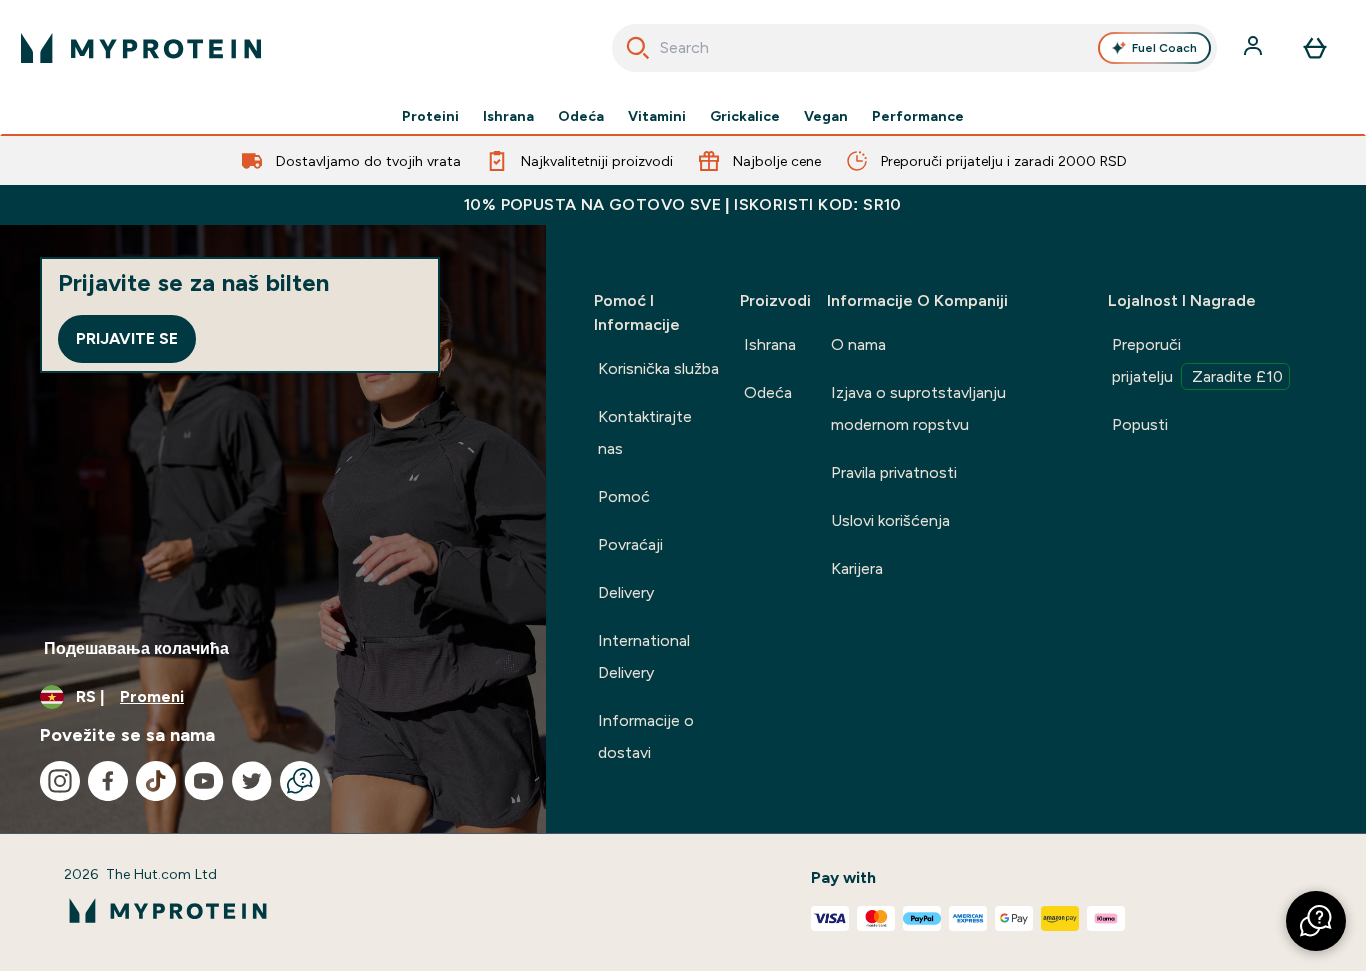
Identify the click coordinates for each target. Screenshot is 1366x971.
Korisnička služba (658, 368)
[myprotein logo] (141, 48)
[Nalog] (1255, 48)
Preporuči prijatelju (1197, 360)
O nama (858, 344)
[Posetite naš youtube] (204, 781)
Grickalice (745, 116)
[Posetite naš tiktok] (156, 781)
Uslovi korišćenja (890, 520)
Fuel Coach (1164, 48)
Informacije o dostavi (646, 736)
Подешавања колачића (136, 648)
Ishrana (508, 116)
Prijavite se (127, 338)
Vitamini (657, 116)
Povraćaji (630, 544)
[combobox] (915, 48)
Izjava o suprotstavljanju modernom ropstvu (918, 408)
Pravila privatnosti (894, 472)
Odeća (581, 116)
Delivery (626, 592)
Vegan (826, 116)
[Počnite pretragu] (638, 48)
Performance (918, 116)
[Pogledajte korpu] (1315, 48)
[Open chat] (300, 781)
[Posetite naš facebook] (108, 781)
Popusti (1140, 424)
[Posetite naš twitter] (252, 781)
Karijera (857, 568)
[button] (1316, 921)
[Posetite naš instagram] (60, 781)
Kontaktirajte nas (645, 432)
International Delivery (644, 656)
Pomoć (624, 496)
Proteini (430, 116)
